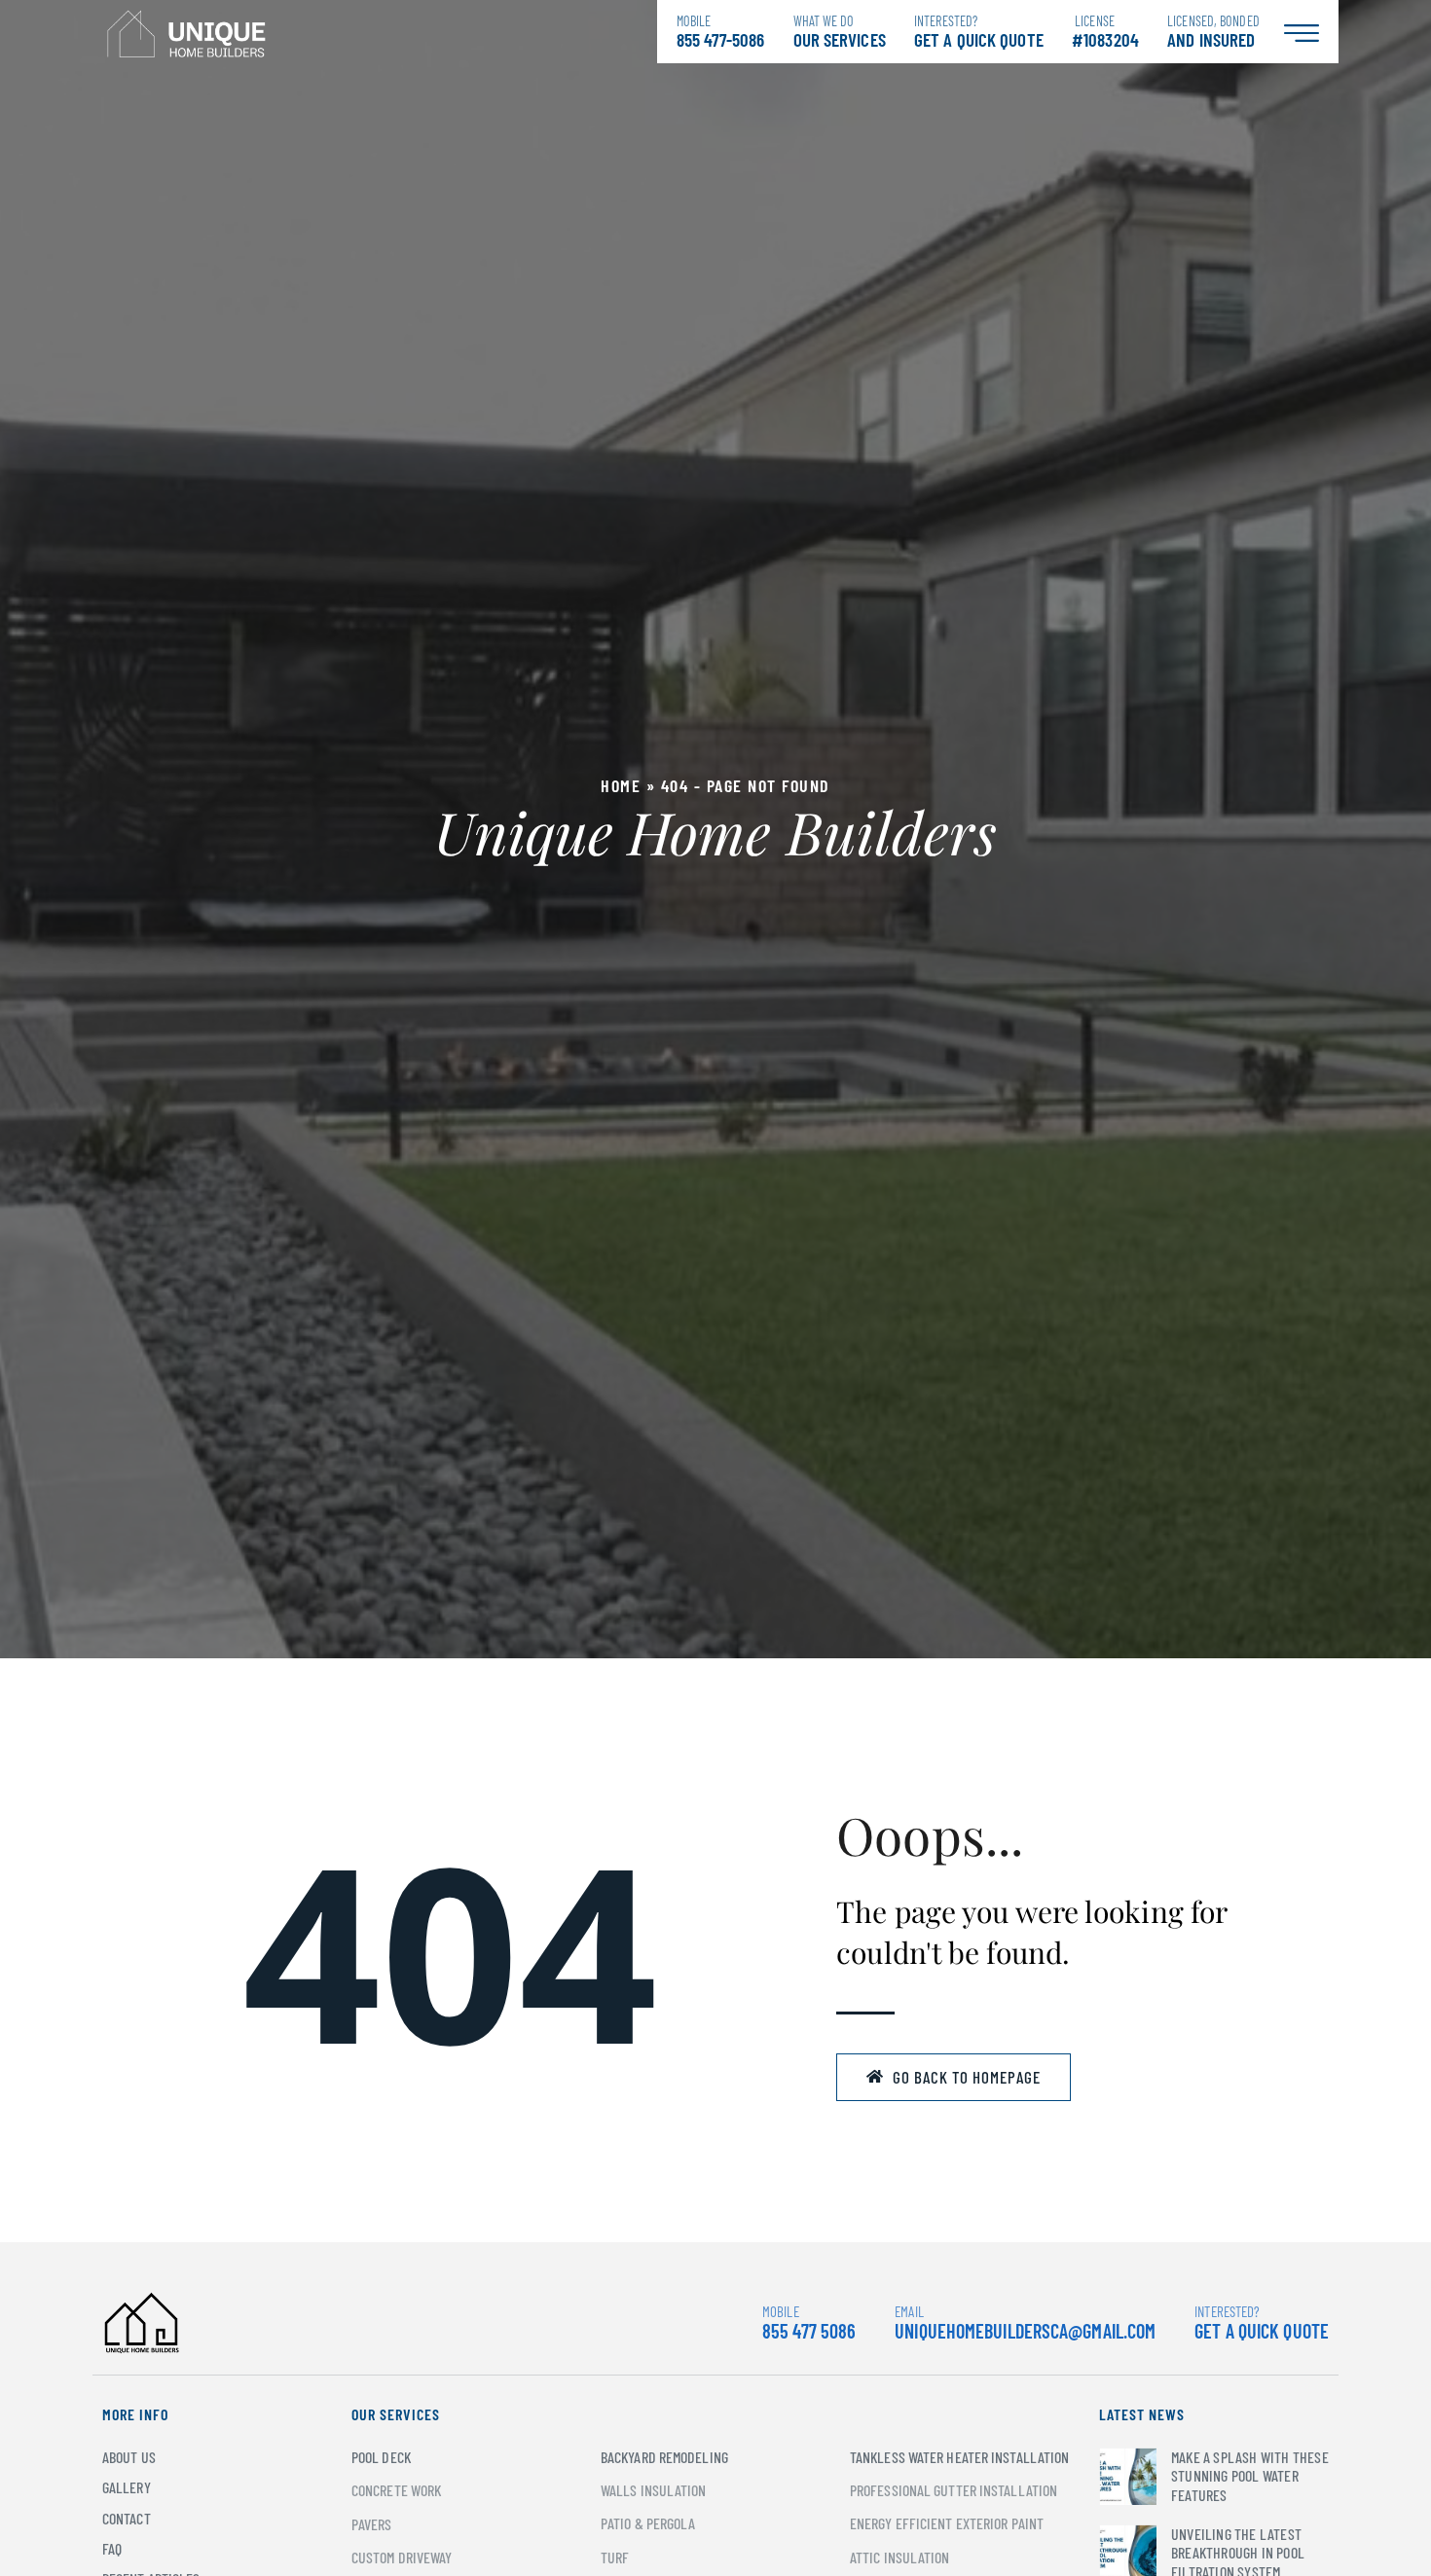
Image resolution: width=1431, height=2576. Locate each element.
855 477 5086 (809, 2322)
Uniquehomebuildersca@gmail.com (1025, 2331)
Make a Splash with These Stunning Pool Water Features (1250, 2475)
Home (621, 785)
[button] (954, 2078)
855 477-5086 (720, 32)
